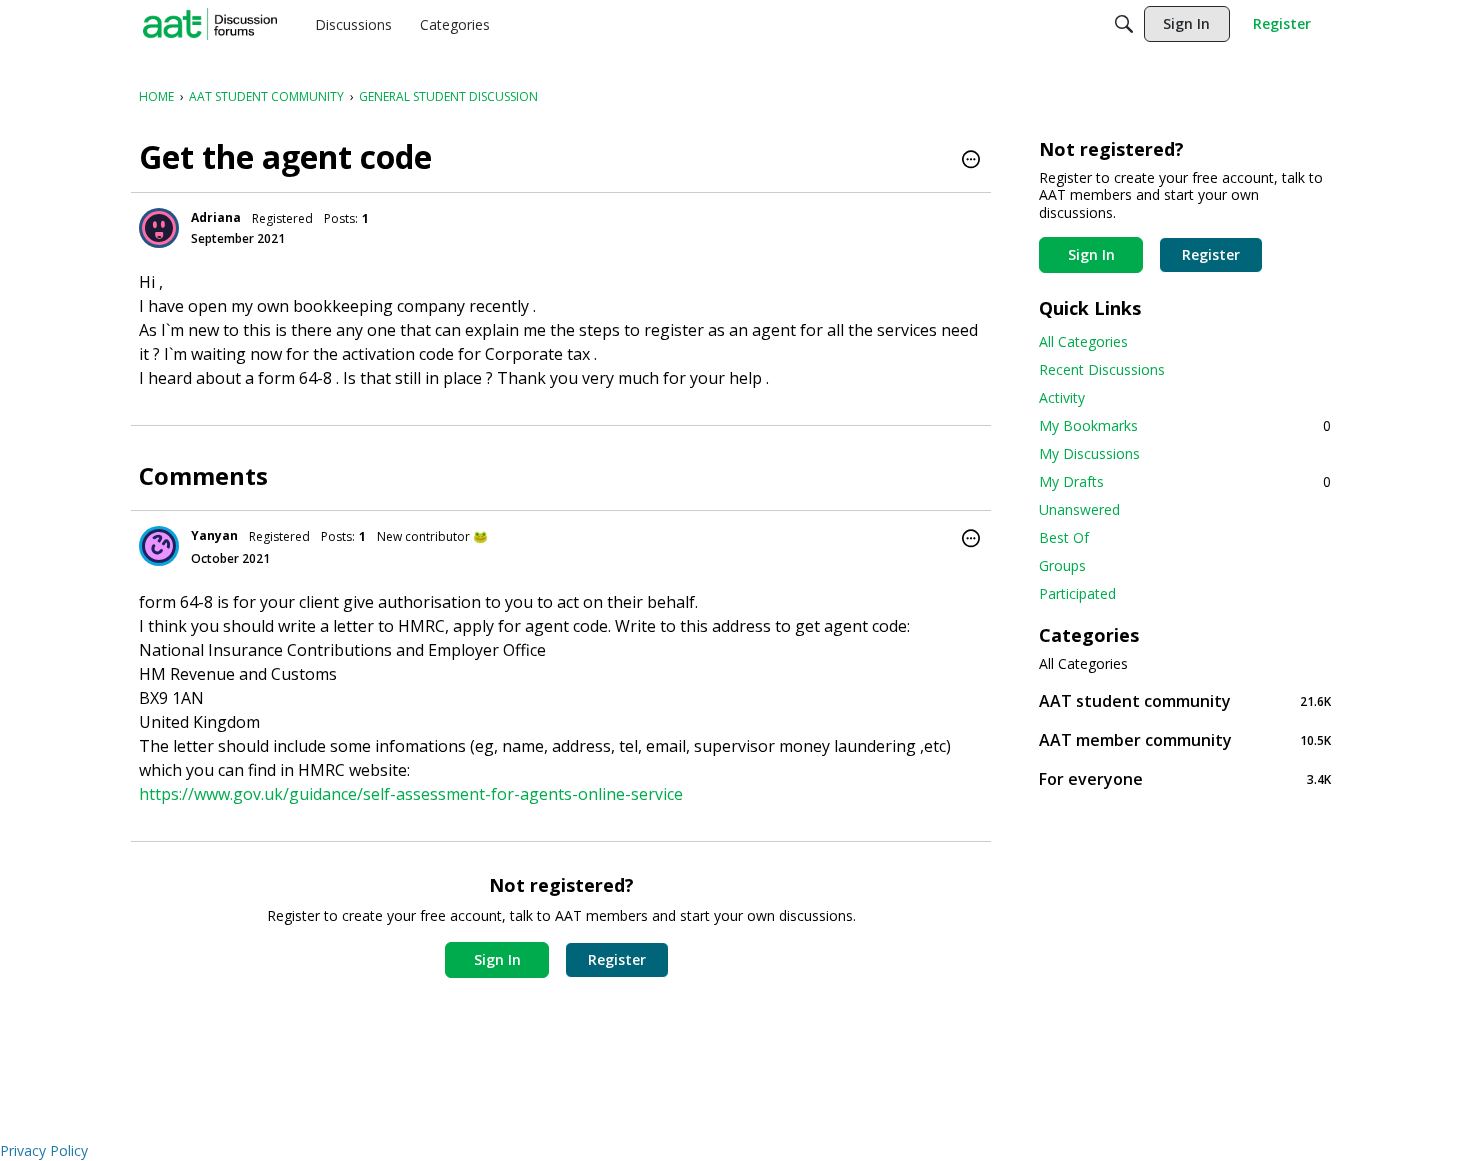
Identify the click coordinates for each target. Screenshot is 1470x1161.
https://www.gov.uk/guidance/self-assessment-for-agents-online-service (411, 794)
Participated (1077, 593)
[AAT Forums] (210, 24)
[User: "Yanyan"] (159, 546)
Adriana (216, 217)
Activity (1062, 397)
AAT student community (1185, 700)
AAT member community (1185, 739)
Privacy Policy (44, 1150)
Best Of (1064, 537)
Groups (1062, 565)
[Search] (1124, 24)
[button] (971, 161)
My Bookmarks (1185, 425)
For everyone (1185, 778)
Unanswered (1079, 509)
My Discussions (1089, 453)
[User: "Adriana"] (159, 228)
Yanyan (214, 535)
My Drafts (1185, 481)
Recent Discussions (1102, 369)
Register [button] (617, 959)
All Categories (1083, 341)
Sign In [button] (497, 959)
